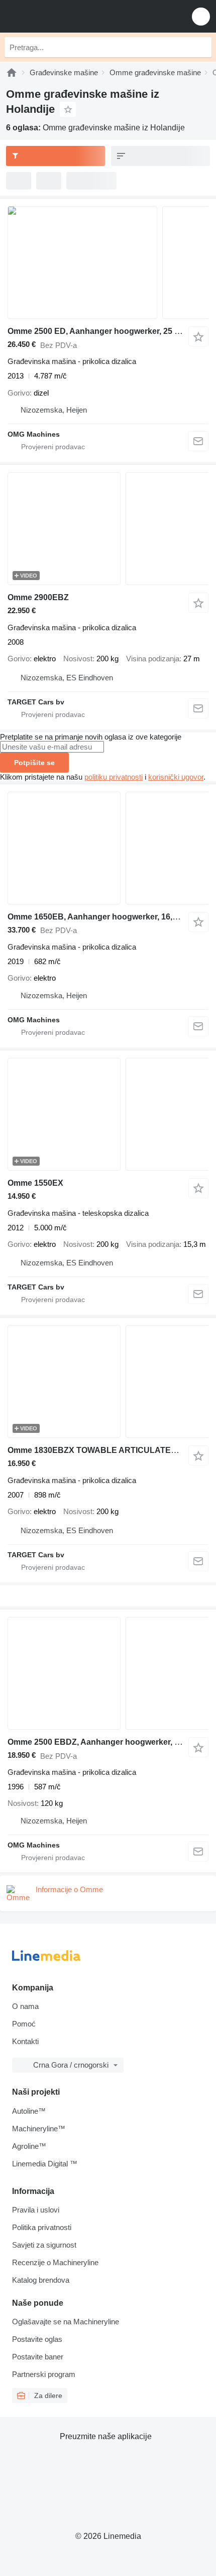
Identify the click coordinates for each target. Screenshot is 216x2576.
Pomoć (24, 2024)
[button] (201, 16)
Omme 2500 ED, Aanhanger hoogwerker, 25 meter (102, 331)
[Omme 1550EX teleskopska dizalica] (108, 1114)
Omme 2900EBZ (38, 597)
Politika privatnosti (42, 2227)
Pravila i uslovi (36, 2210)
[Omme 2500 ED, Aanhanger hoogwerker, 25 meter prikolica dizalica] (108, 262)
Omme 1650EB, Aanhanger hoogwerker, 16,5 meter (104, 917)
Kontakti (25, 2041)
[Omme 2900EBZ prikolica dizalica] (108, 529)
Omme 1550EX (35, 1183)
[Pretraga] (201, 47)
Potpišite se (34, 763)
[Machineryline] (12, 72)
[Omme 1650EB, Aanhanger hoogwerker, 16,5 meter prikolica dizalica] (108, 848)
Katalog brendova (41, 2280)
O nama (25, 2006)
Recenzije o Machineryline (55, 2262)
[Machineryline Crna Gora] (70, 16)
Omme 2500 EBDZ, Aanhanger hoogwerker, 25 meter (107, 1742)
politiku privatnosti (114, 777)
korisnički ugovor (176, 777)
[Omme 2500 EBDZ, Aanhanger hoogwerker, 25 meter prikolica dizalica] (108, 1673)
